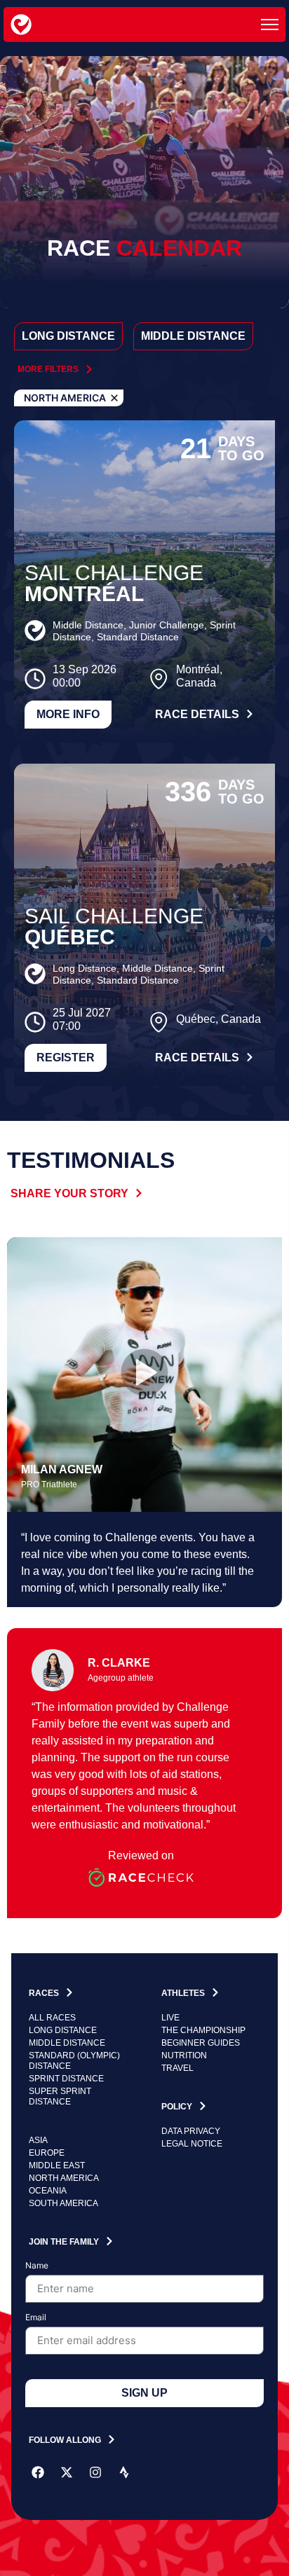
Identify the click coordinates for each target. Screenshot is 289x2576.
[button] (144, 1375)
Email (36, 2318)
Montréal (84, 594)
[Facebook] (38, 2472)
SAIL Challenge (114, 573)
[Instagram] (95, 2472)
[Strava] (124, 2472)
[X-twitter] (67, 2472)
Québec (70, 937)
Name (37, 2266)
